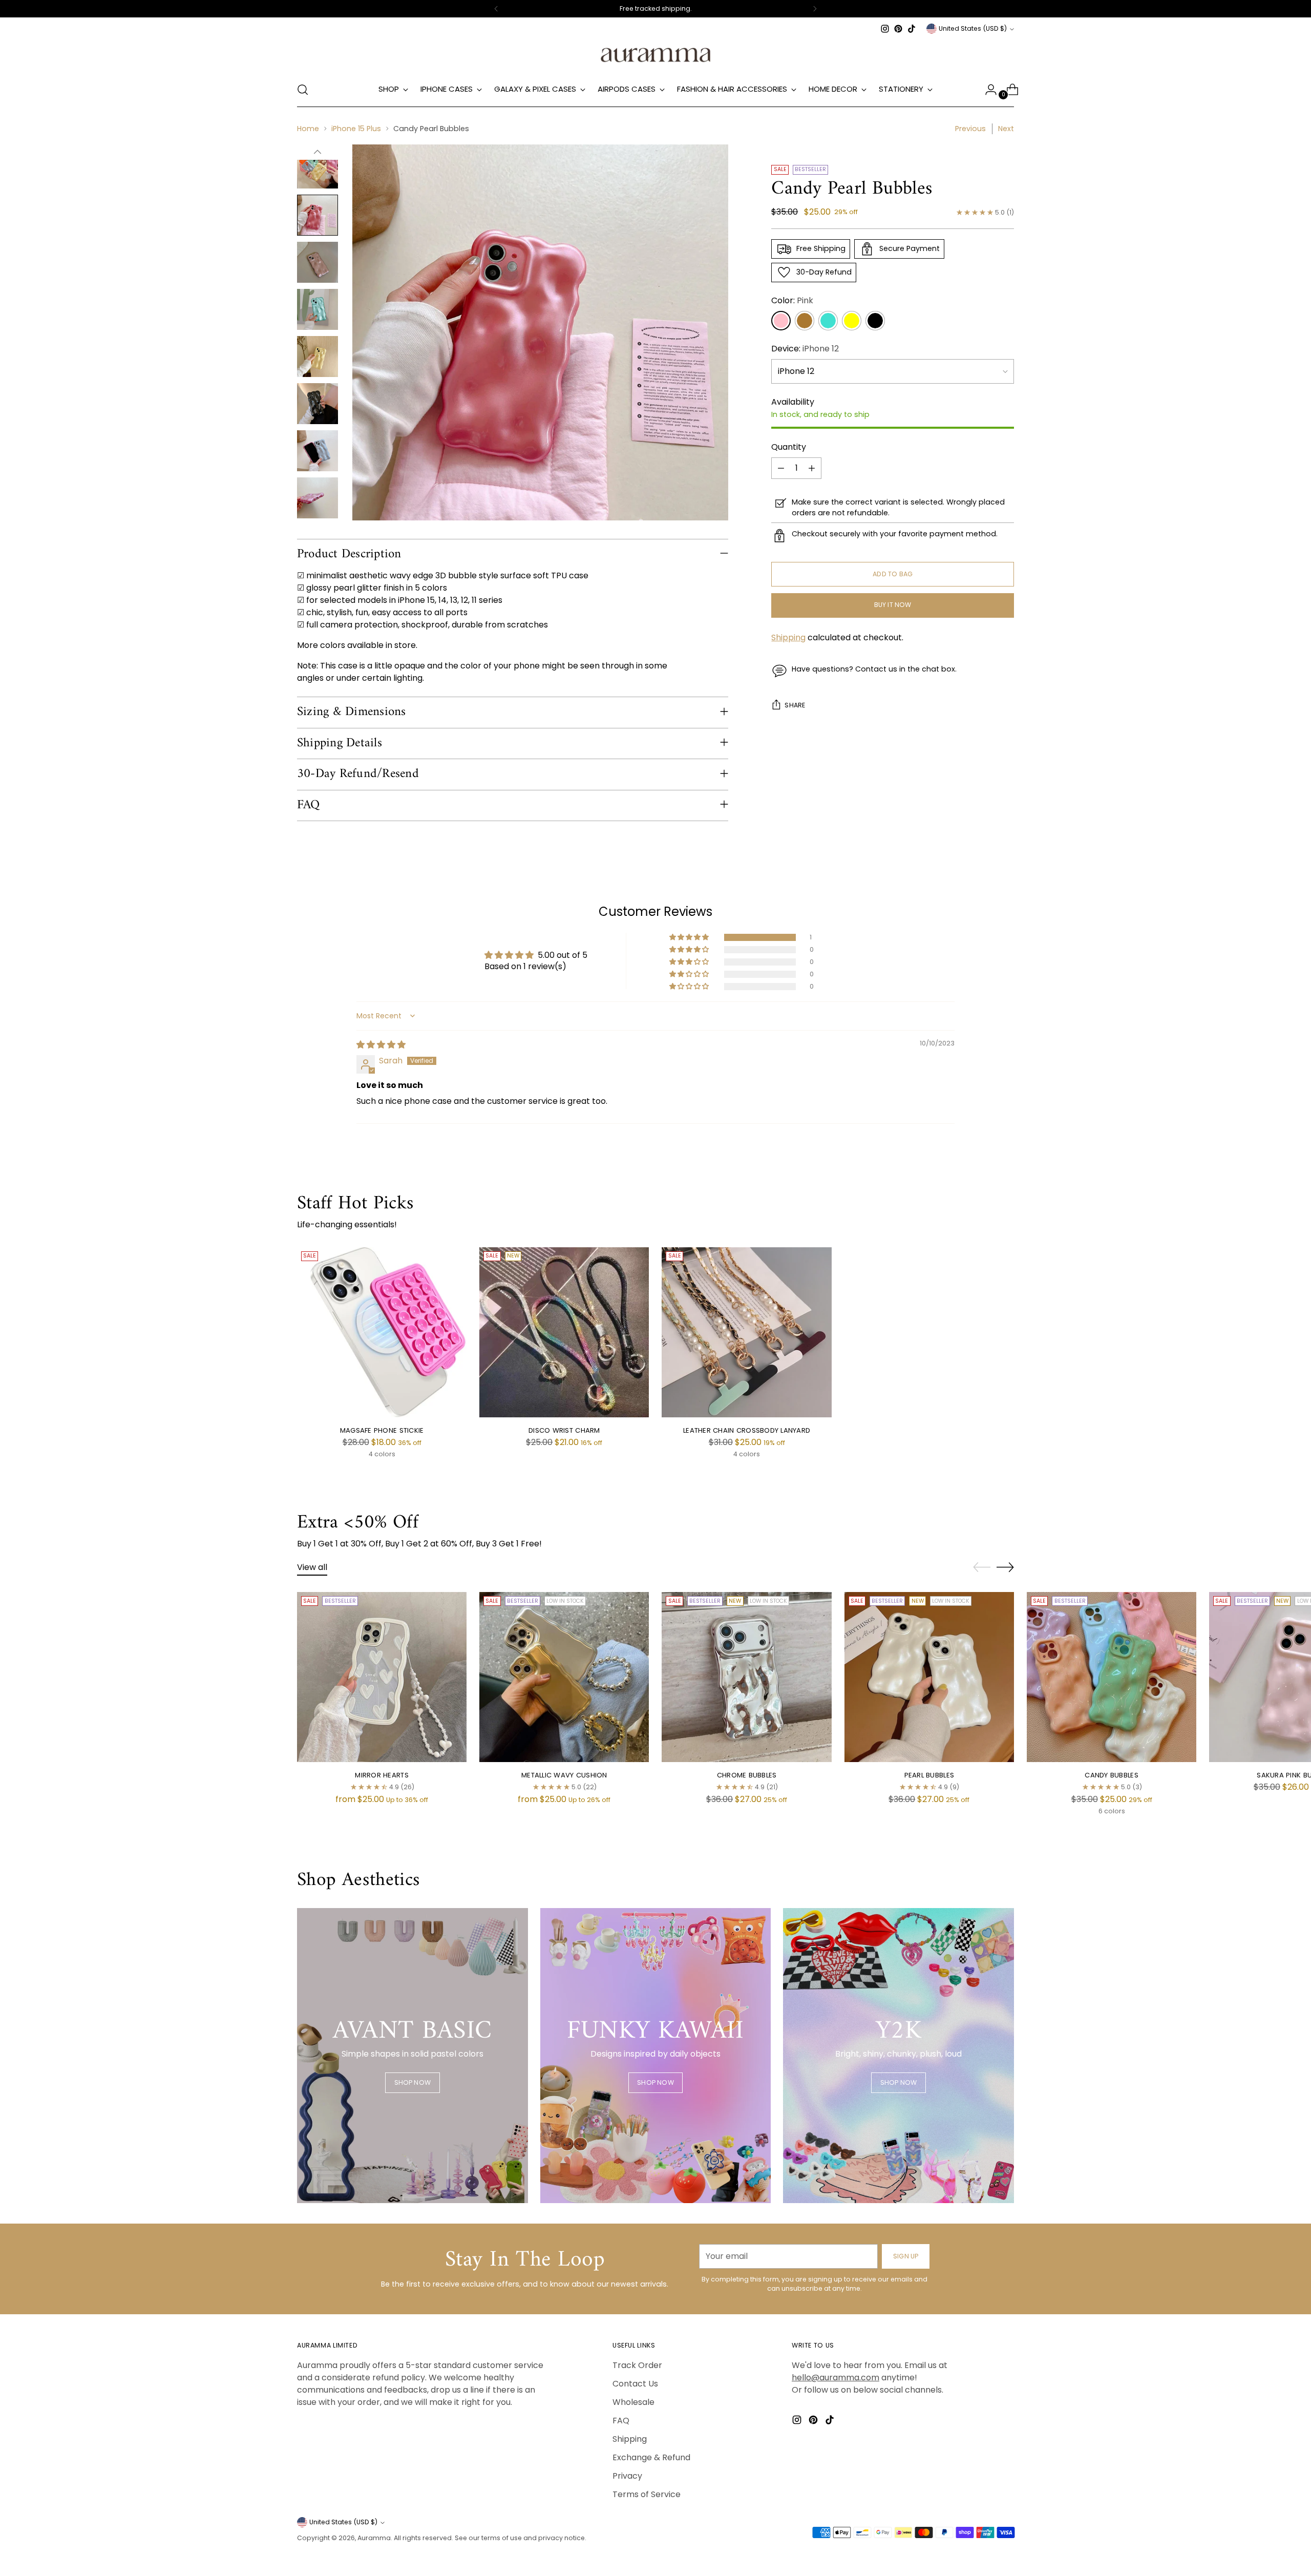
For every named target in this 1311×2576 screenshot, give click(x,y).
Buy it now (893, 605)
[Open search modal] (303, 90)
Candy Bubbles (1111, 1775)
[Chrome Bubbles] (746, 1677)
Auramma (374, 2538)
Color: (792, 300)
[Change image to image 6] (318, 357)
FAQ (621, 2421)
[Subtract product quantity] (781, 468)
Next (1006, 129)
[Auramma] (655, 54)
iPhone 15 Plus (356, 129)
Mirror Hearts (382, 1775)
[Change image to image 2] (318, 168)
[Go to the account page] (987, 90)
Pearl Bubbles (929, 1775)
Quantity (789, 447)
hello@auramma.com (836, 2378)
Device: (805, 349)
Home (308, 129)
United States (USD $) (973, 28)
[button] (690, 937)
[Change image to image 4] (318, 262)
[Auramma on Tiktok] (912, 29)
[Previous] (496, 9)
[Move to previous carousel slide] (982, 1567)
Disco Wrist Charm (564, 1430)
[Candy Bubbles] (1112, 1677)
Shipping (788, 638)
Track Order (637, 2365)
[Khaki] (805, 321)
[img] (381, 1045)
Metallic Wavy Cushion (564, 1775)
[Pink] (781, 321)
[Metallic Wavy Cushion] (564, 1677)
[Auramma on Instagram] (885, 29)
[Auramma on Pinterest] (898, 29)
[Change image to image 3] (318, 215)
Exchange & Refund (651, 2457)
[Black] (875, 321)
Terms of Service (647, 2494)
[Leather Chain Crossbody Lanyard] (746, 1332)
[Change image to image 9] (318, 498)
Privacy (627, 2476)
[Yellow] (852, 321)
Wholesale (633, 2402)
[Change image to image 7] (318, 404)
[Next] (815, 9)
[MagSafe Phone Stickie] (382, 1332)
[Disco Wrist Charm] (564, 1332)
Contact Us (635, 2384)
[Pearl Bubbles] (929, 1677)
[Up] (318, 152)
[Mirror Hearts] (382, 1677)
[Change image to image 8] (318, 451)
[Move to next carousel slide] (1005, 1567)
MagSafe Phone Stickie (382, 1430)
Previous (970, 129)
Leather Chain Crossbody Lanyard (747, 1430)
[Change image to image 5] (318, 309)
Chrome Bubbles (747, 1775)
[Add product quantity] (812, 468)
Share (795, 706)
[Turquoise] (828, 321)
